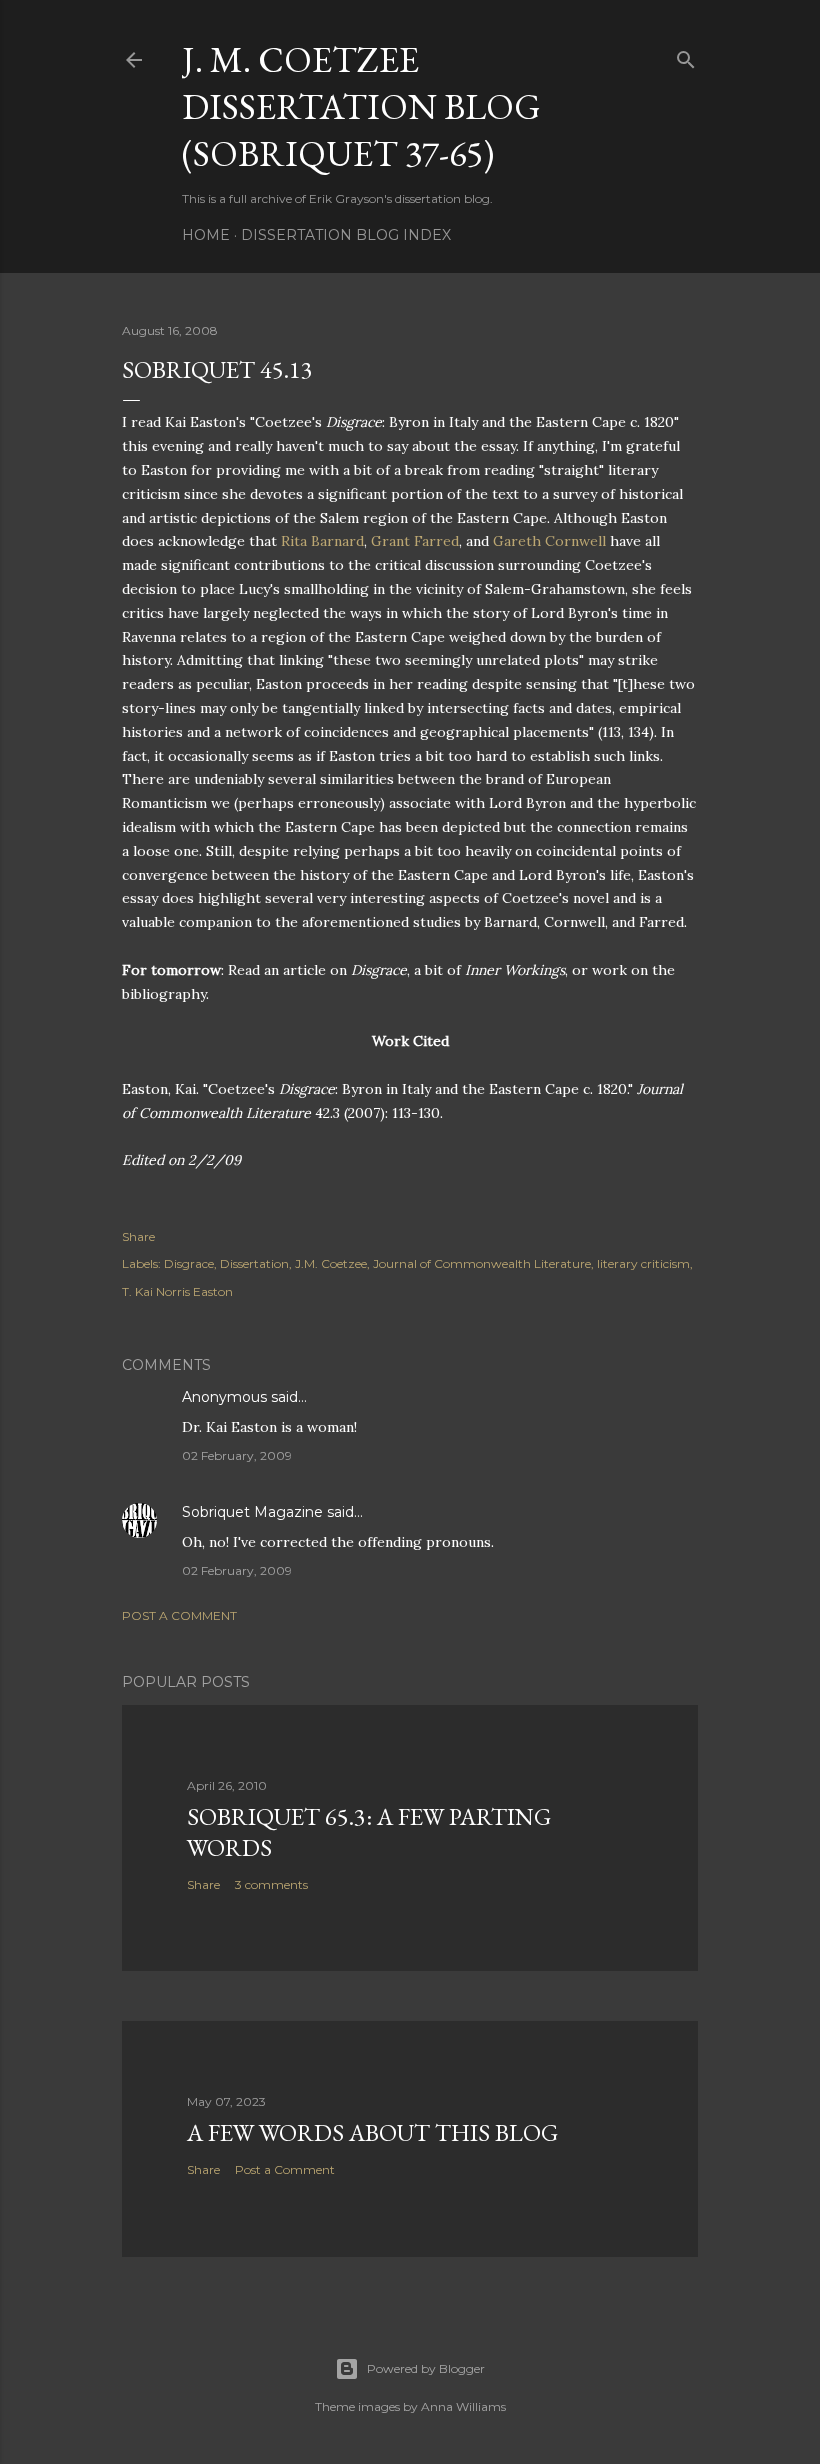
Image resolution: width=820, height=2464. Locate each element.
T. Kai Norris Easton (177, 1291)
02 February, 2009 (237, 1455)
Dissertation (254, 1263)
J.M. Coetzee (331, 1263)
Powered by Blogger (426, 2368)
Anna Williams (463, 2406)
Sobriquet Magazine (252, 1512)
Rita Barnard (322, 541)
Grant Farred (415, 541)
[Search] (686, 55)
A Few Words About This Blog (372, 2132)
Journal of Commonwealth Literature (482, 1263)
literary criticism (643, 1263)
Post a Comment (179, 1615)
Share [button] (138, 1236)
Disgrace (189, 1263)
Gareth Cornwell (549, 541)
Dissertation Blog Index (346, 235)
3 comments (271, 1884)
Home (206, 235)
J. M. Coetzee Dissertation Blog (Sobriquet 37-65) (361, 106)
